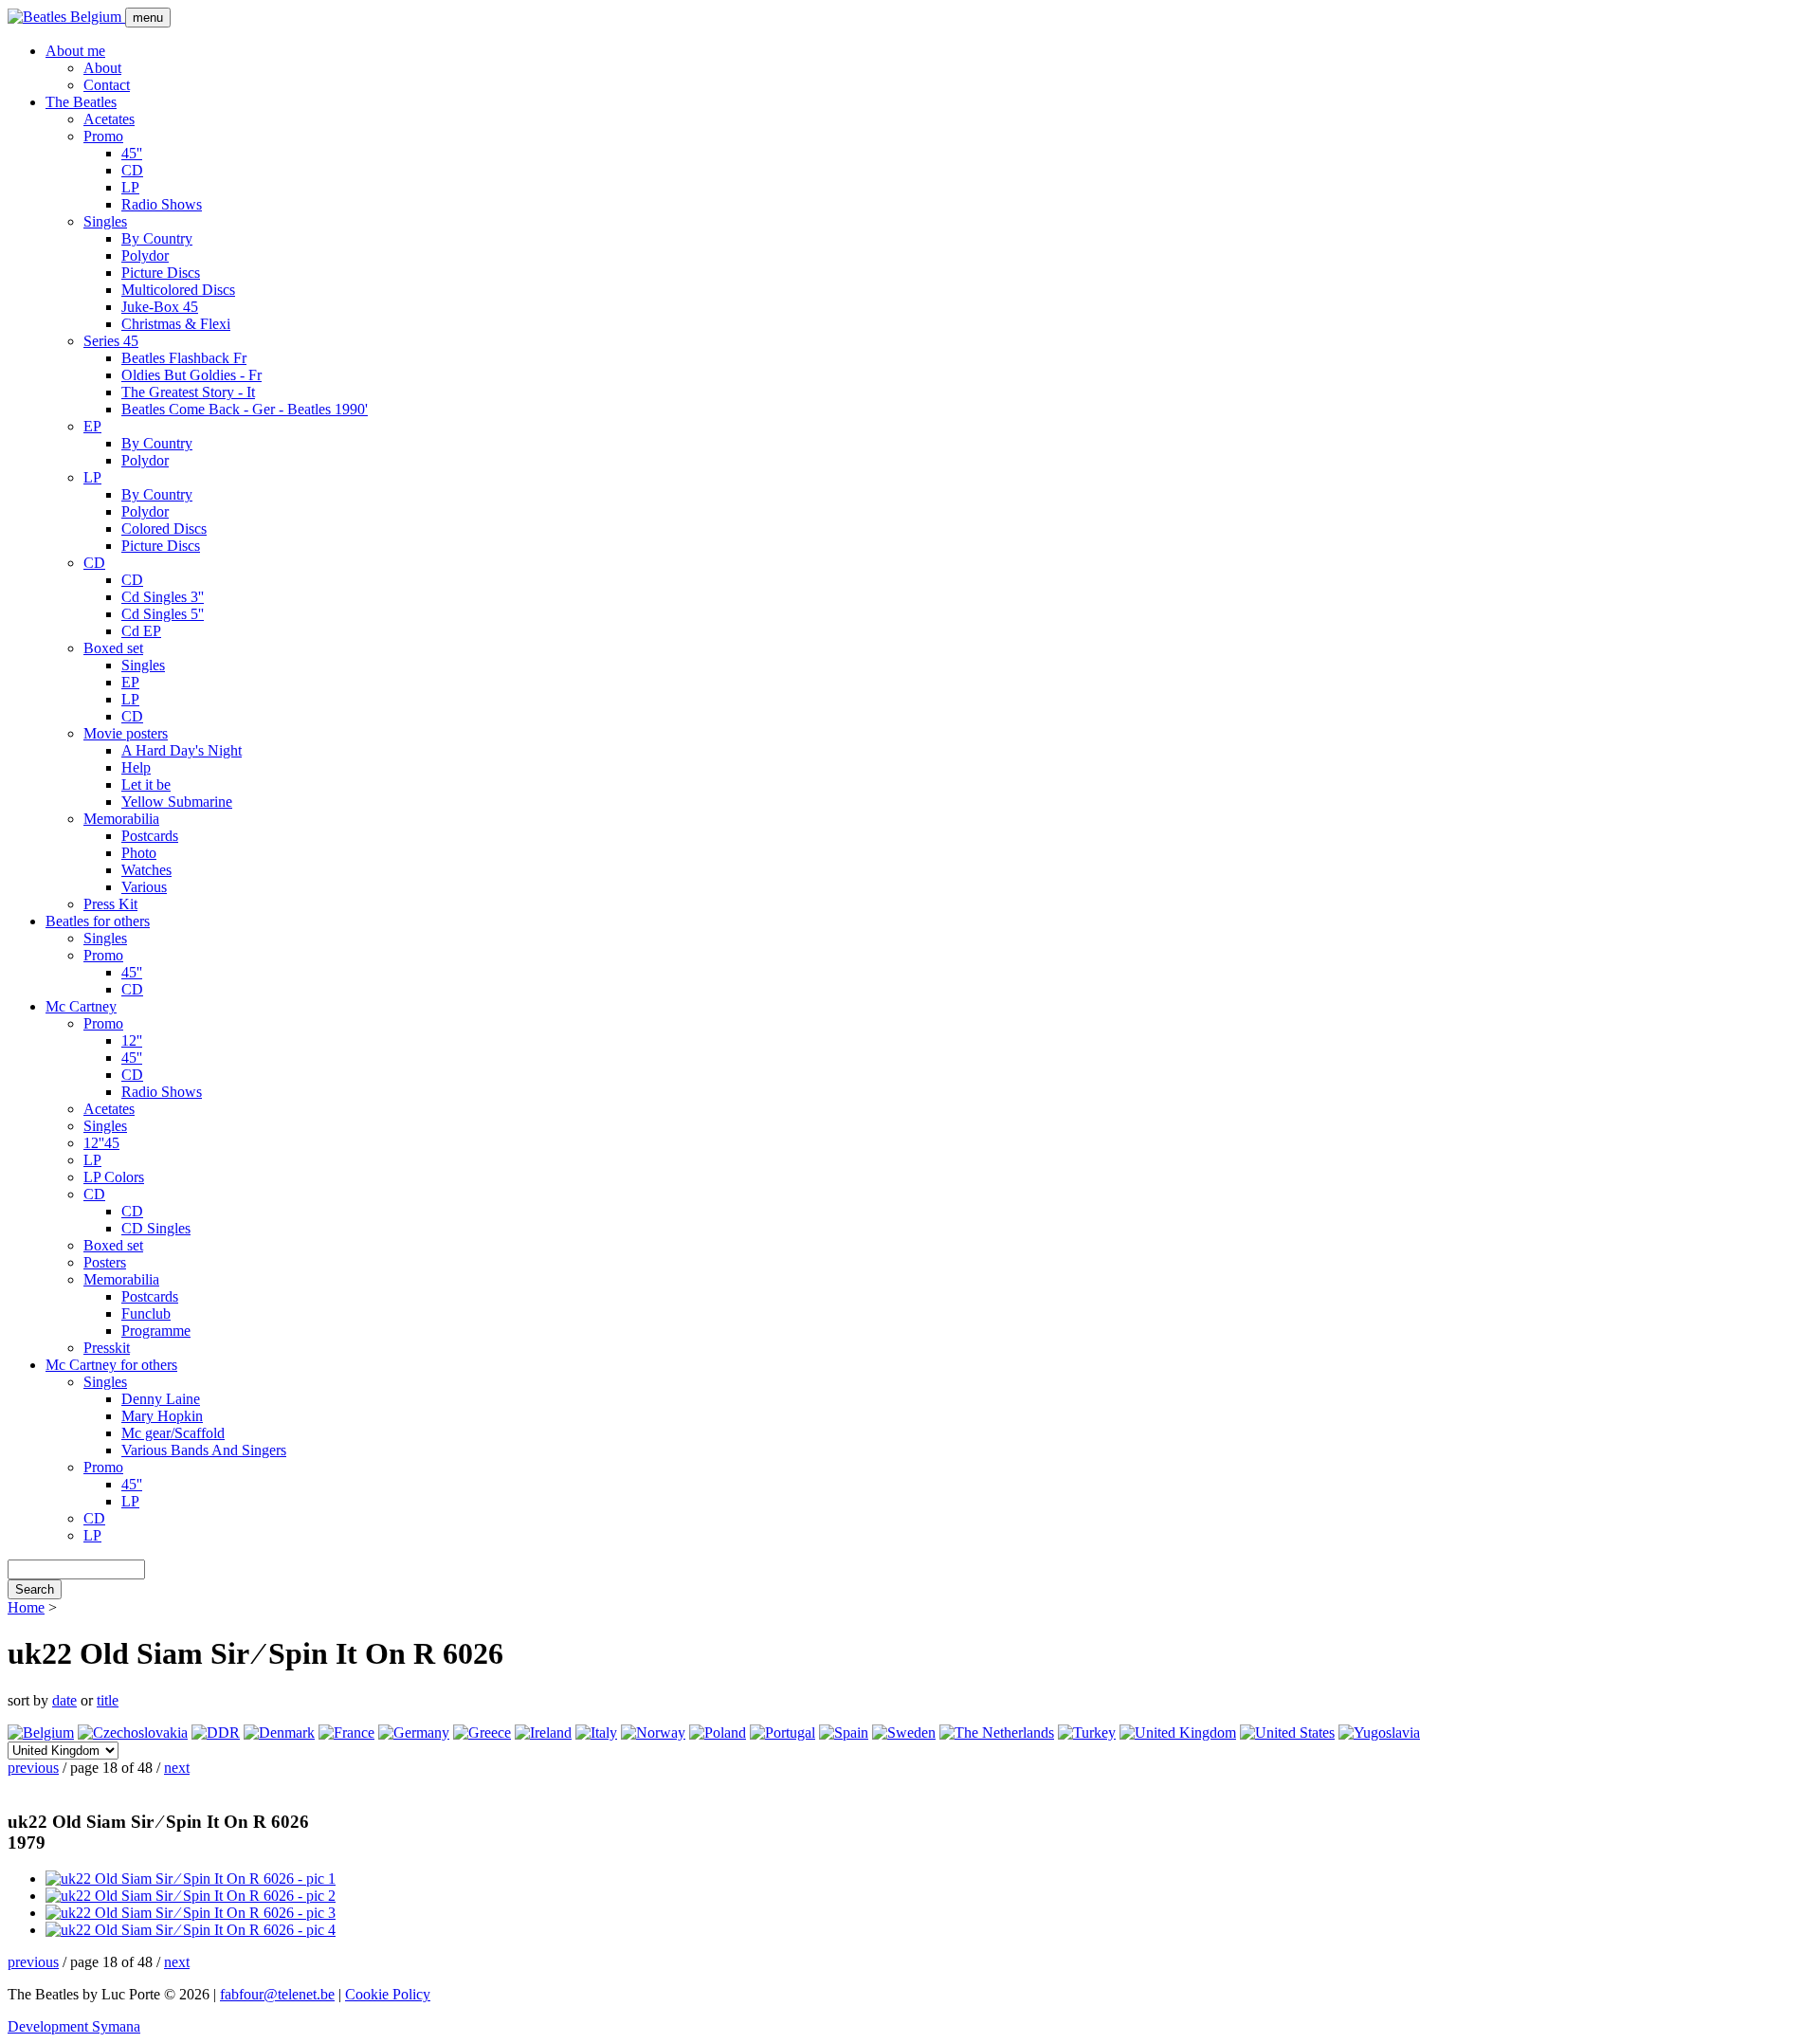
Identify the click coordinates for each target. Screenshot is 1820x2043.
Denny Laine (161, 1399)
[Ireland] (543, 1733)
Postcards (150, 836)
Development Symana (74, 2026)
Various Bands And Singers (204, 1450)
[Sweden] (904, 1733)
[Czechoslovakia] (133, 1733)
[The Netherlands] (997, 1733)
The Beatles (81, 102)
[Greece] (482, 1733)
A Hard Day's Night (182, 750)
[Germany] (414, 1733)
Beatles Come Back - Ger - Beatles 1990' (245, 409)
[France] (346, 1733)
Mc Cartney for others (111, 1365)
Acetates (109, 119)
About (102, 68)
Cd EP (141, 631)
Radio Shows (162, 204)
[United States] (1287, 1733)
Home (26, 1607)
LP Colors (114, 1177)
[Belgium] (41, 1733)
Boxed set (113, 648)
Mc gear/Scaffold (173, 1433)
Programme (156, 1331)
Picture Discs (161, 273)
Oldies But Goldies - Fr (191, 375)
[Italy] (596, 1733)
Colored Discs (164, 529)
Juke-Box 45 (160, 307)
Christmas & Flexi (176, 324)
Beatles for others (98, 921)
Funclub (146, 1313)
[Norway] (653, 1733)
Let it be (146, 784)
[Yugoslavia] (1379, 1733)
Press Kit (110, 904)
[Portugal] (783, 1733)
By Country (157, 238)
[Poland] (718, 1733)
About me (75, 51)
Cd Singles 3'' (163, 597)
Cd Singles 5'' (163, 614)
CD (132, 170)
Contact (107, 85)
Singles (105, 221)
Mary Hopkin (162, 1416)
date (64, 1700)
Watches (146, 870)
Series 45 (111, 341)
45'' (132, 153)
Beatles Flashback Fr (184, 358)
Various (144, 887)
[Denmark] (279, 1733)
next (177, 1768)
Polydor (145, 255)
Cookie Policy (388, 1994)
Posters (105, 1262)
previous (33, 1768)
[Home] (66, 17)
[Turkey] (1087, 1733)
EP (92, 426)
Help (136, 767)
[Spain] (844, 1733)
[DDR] (216, 1733)
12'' (132, 1040)
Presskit (107, 1348)
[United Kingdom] (1178, 1733)
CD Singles (156, 1228)
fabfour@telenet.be (277, 1994)
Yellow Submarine (177, 802)
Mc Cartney (81, 1006)
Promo (103, 136)
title (108, 1700)
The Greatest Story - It (188, 392)
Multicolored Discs (178, 290)
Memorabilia (121, 819)
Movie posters (126, 733)
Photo (139, 853)
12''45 (101, 1143)
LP (130, 187)
